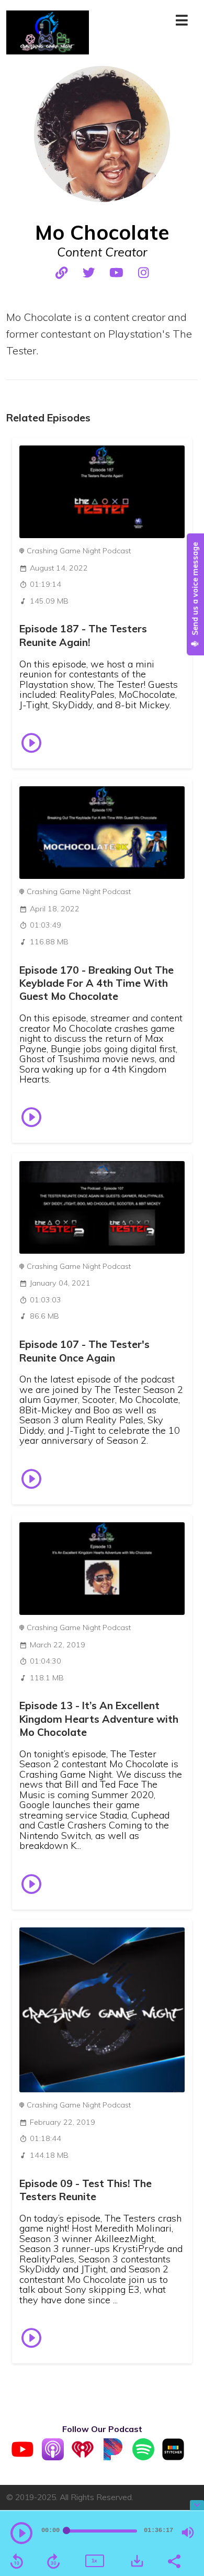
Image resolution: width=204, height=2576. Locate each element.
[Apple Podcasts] (53, 2457)
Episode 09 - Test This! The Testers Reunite (86, 2190)
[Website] (61, 273)
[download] (137, 2561)
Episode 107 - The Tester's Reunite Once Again (84, 1351)
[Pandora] (113, 2457)
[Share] (174, 2560)
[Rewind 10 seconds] (17, 2561)
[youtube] (116, 273)
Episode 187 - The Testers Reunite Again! (83, 635)
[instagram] (143, 273)
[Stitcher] (173, 2457)
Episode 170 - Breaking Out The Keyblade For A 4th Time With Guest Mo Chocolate (97, 983)
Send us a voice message (195, 590)
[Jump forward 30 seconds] (53, 2561)
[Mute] (188, 2533)
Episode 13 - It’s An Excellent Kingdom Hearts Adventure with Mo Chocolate (99, 1719)
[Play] (21, 2533)
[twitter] (89, 273)
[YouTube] (22, 2457)
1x (94, 2561)
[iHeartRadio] (83, 2457)
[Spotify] (143, 2457)
